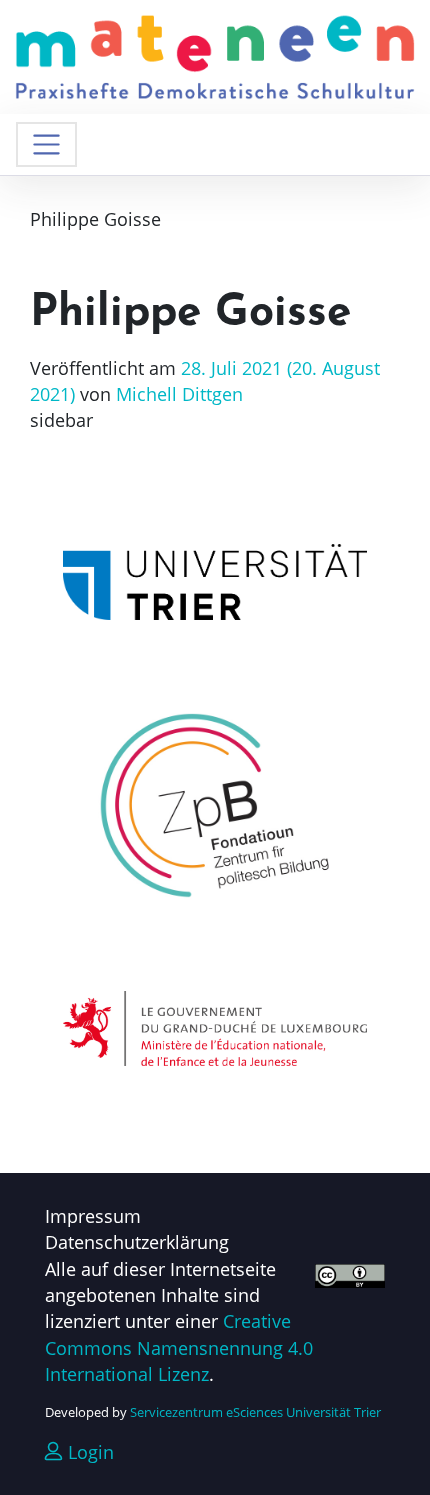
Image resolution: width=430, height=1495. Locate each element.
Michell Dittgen (177, 394)
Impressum (93, 1216)
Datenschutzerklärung (137, 1242)
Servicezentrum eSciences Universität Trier (255, 1412)
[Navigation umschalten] (46, 144)
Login (88, 1452)
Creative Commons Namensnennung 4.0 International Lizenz (179, 1347)
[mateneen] (215, 55)
